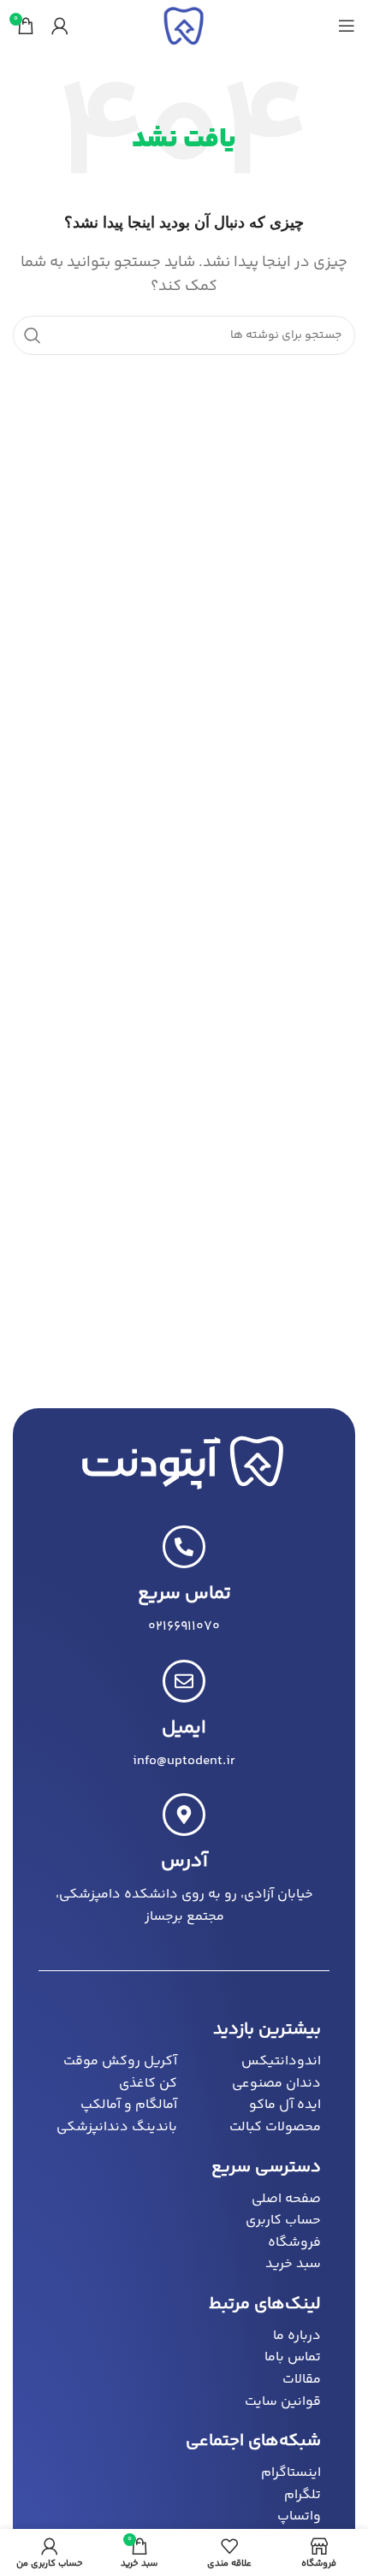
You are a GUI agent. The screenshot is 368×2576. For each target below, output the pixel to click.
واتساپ (299, 2517)
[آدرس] (184, 1815)
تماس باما (293, 2357)
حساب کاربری (283, 2221)
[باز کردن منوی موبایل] (347, 26)
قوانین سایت (283, 2402)
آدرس (184, 1862)
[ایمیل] (184, 1681)
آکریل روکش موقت (120, 2061)
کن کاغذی (148, 2084)
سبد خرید (293, 2264)
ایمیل (184, 1728)
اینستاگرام (291, 2473)
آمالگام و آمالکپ (129, 2105)
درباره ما (297, 2336)
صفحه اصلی (286, 2199)
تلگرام (303, 2495)
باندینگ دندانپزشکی (117, 2127)
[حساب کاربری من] (60, 26)
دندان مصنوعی (276, 2084)
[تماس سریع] (184, 1547)
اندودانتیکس (281, 2061)
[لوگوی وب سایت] (184, 26)
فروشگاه (294, 2243)
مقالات (302, 2380)
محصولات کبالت (275, 2127)
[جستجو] (33, 335)
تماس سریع (184, 1594)
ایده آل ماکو (285, 2105)
